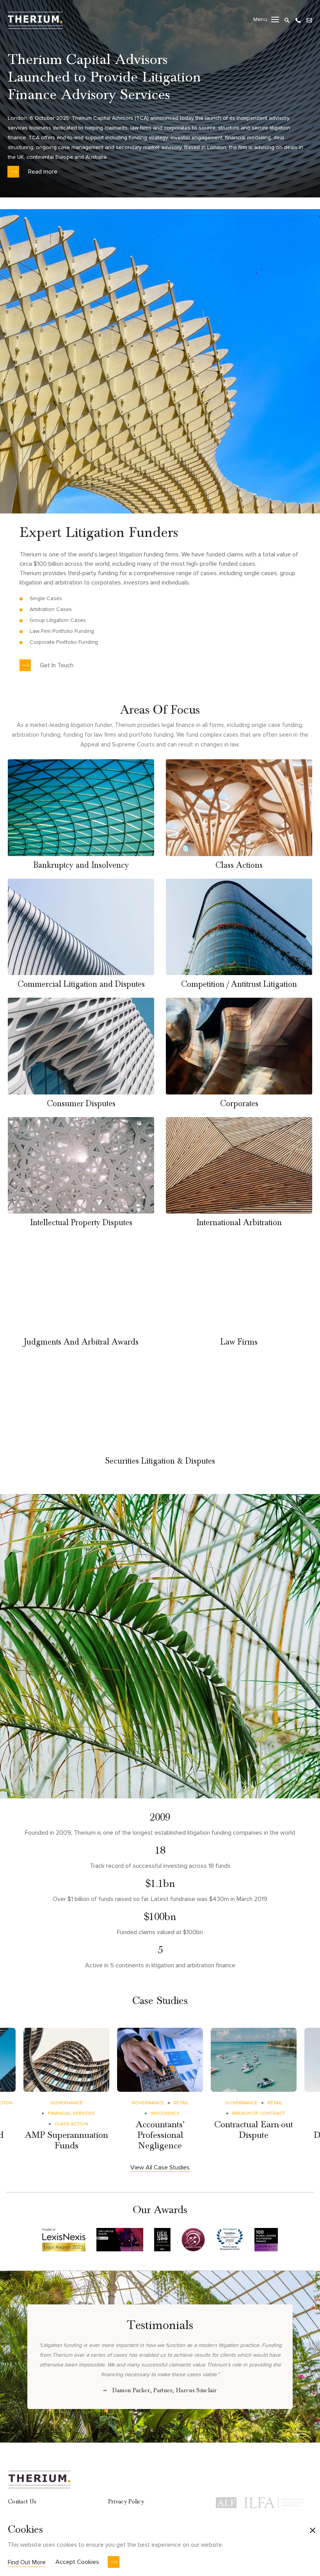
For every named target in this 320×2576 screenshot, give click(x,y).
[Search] (287, 19)
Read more (43, 172)
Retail (181, 2103)
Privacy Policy (126, 2501)
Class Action (71, 2124)
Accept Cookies (77, 2562)
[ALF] (226, 2501)
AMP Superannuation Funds (67, 2140)
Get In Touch (57, 665)
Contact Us (22, 2501)
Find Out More (27, 2562)
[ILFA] (274, 2501)
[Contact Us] (309, 19)
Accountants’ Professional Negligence (160, 2135)
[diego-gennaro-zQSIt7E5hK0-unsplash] (66, 2060)
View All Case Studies (160, 2167)
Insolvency (165, 2113)
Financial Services (71, 2113)
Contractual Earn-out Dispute (254, 2130)
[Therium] (35, 19)
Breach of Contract (259, 2113)
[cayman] (254, 2060)
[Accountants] (160, 2060)
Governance (67, 2103)
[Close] (313, 2531)
